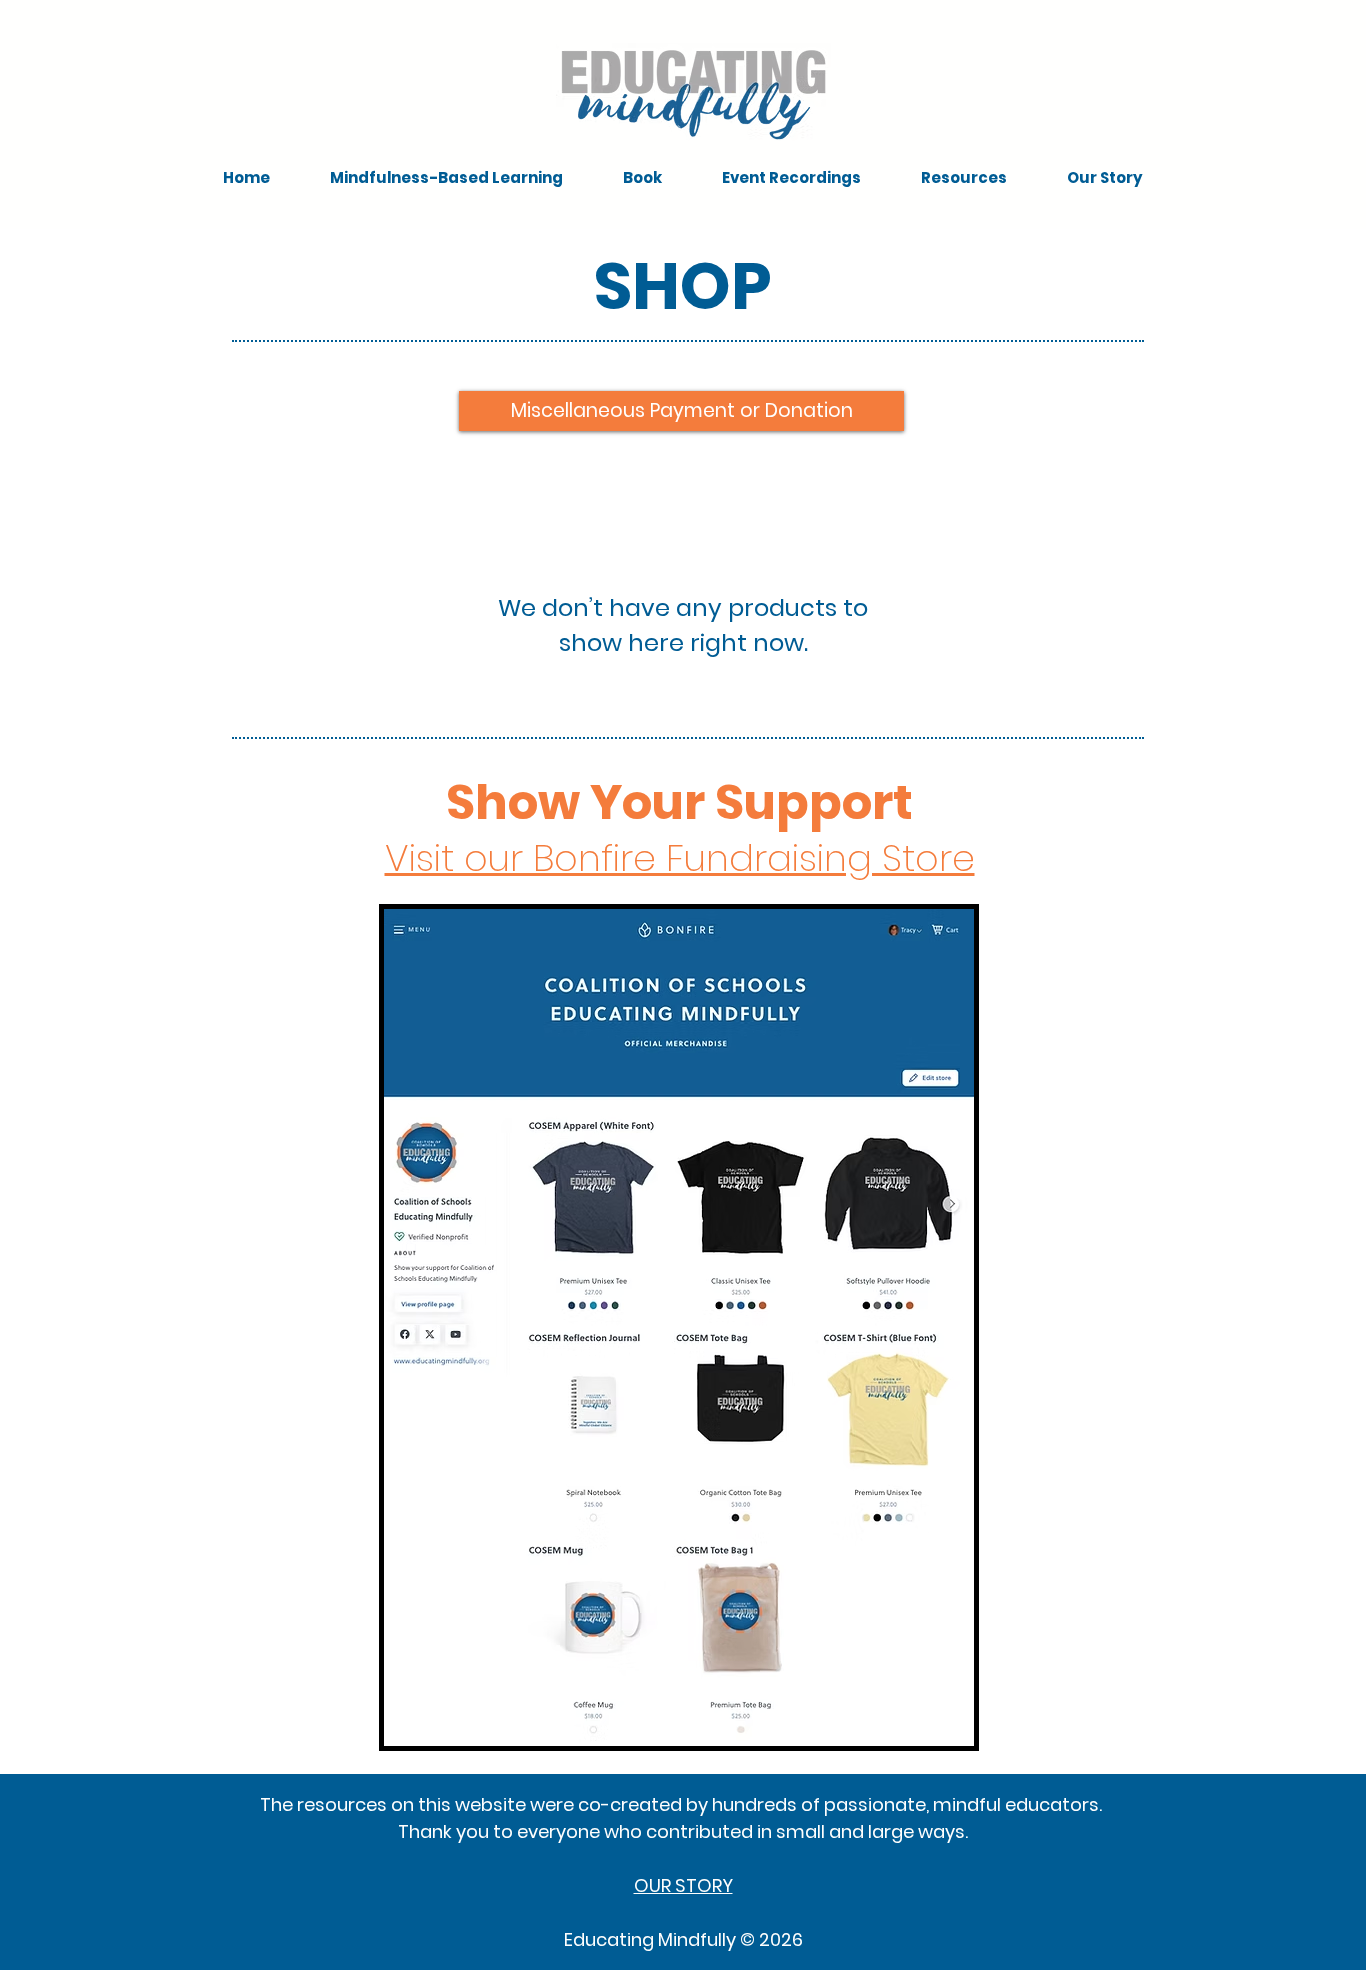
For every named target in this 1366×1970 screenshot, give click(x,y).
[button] (446, 178)
